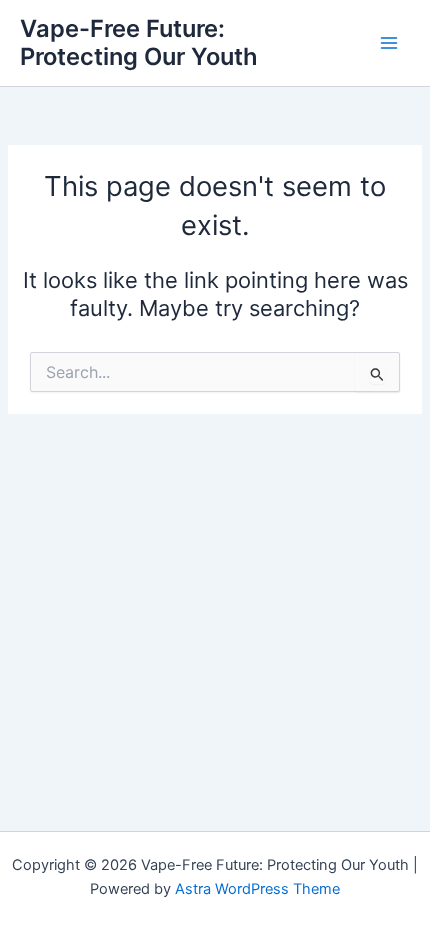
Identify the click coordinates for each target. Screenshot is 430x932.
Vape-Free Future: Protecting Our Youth (139, 42)
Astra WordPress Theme (257, 889)
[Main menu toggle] (389, 43)
